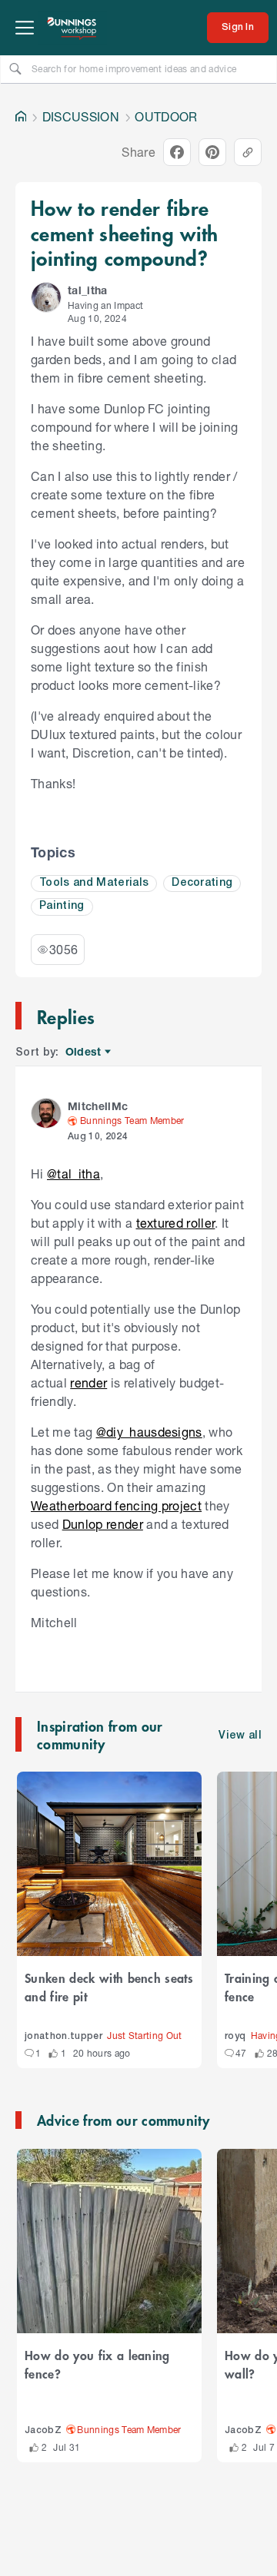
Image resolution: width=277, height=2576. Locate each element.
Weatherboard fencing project (116, 1505)
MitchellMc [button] (98, 1106)
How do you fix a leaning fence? (97, 2364)
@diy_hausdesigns (149, 1432)
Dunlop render (103, 1524)
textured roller (176, 1223)
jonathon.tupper (63, 2036)
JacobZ (43, 2430)
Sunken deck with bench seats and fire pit (109, 1987)
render (88, 1382)
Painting (62, 906)
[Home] (21, 117)
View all (240, 1736)
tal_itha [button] (88, 290)
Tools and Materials (94, 883)
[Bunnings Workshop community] (72, 28)
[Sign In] (238, 28)
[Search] (15, 68)
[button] (46, 297)
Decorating (202, 883)
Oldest (84, 1052)
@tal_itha (73, 1174)
